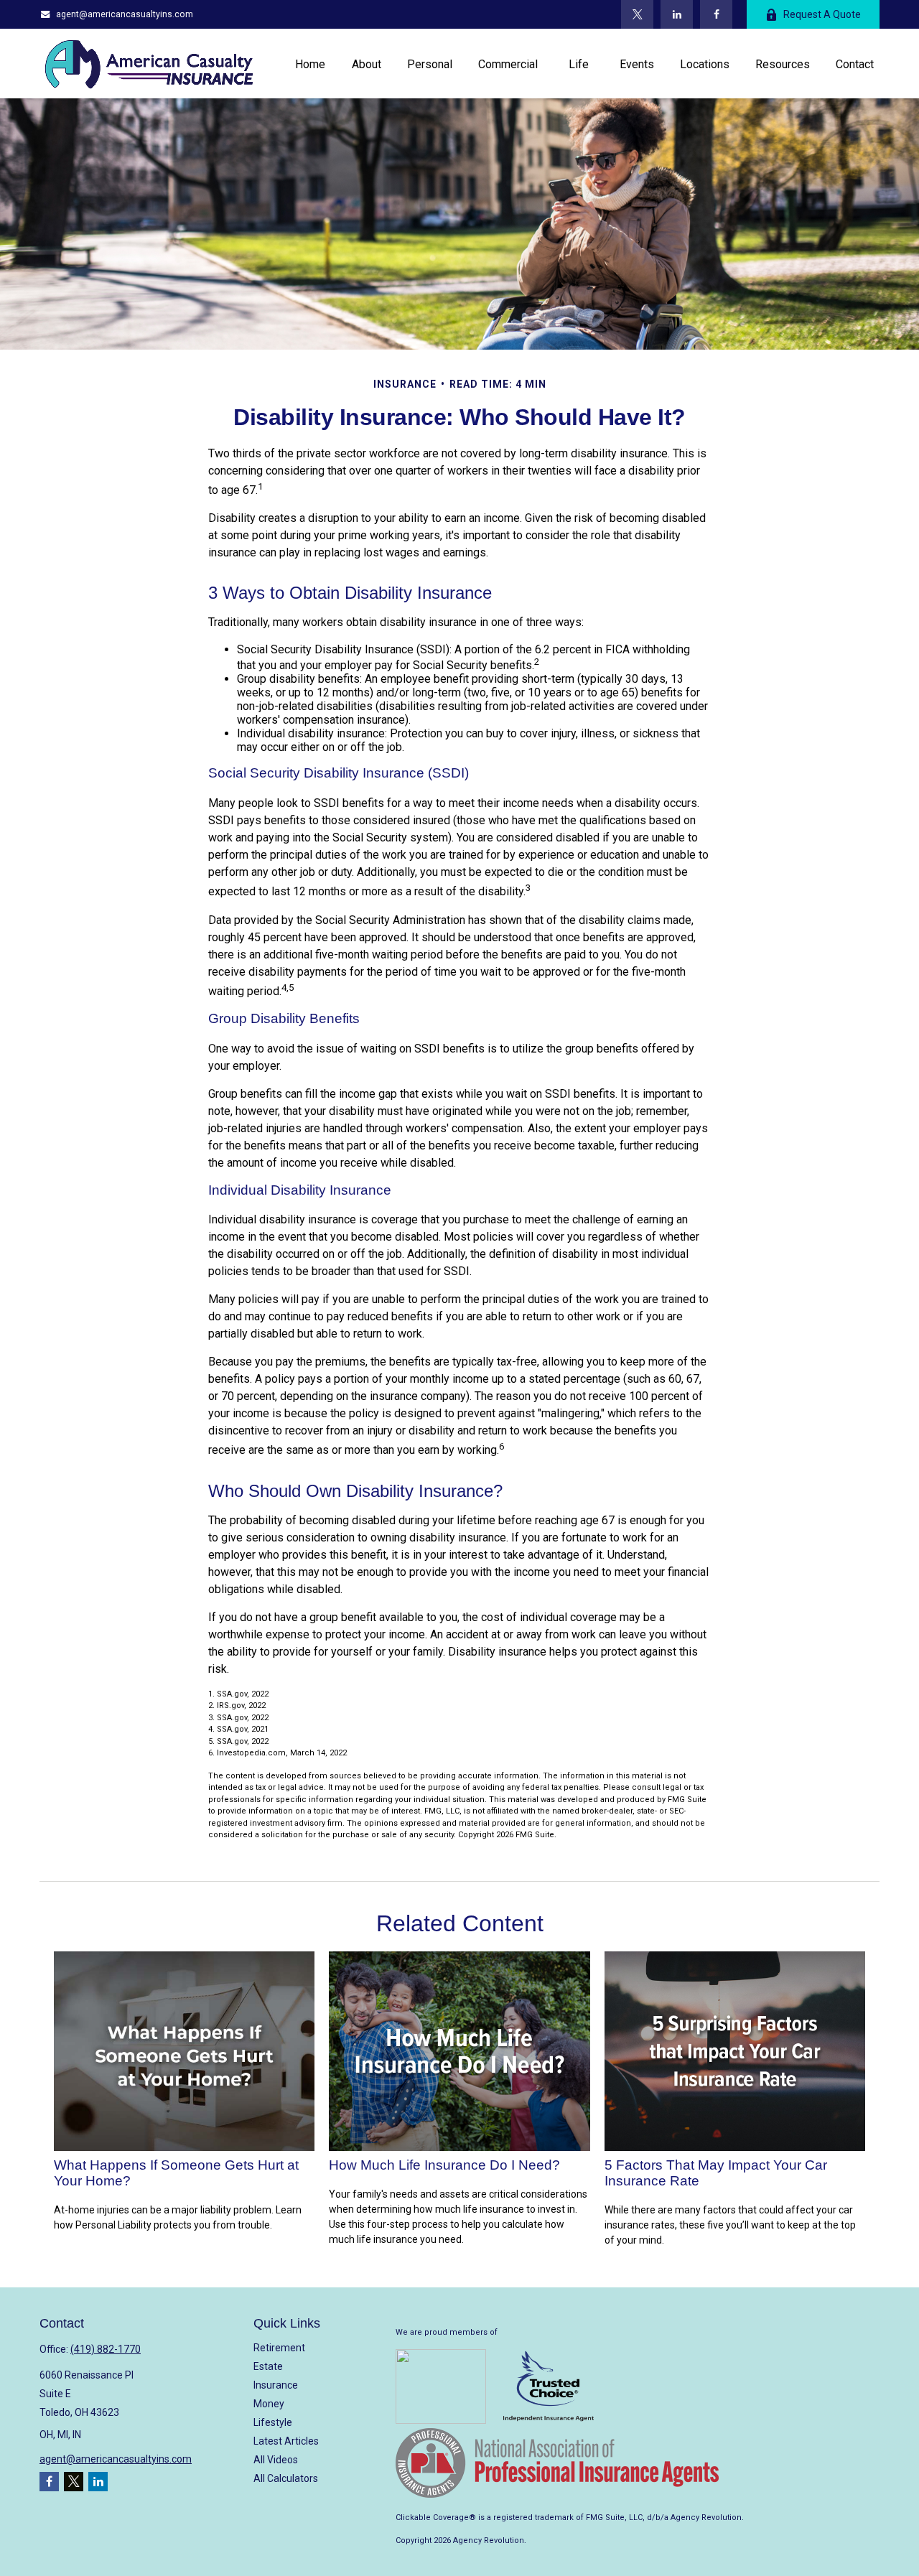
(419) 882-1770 (106, 2349)
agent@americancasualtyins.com (125, 14)
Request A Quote (822, 14)
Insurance (276, 2385)
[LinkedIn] (677, 14)
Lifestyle (273, 2422)
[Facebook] (716, 14)
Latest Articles (286, 2441)
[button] (310, 63)
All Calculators (286, 2478)
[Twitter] (637, 14)
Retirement (279, 2348)
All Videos (276, 2460)
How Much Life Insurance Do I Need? (444, 2165)
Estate (268, 2366)
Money (269, 2404)
